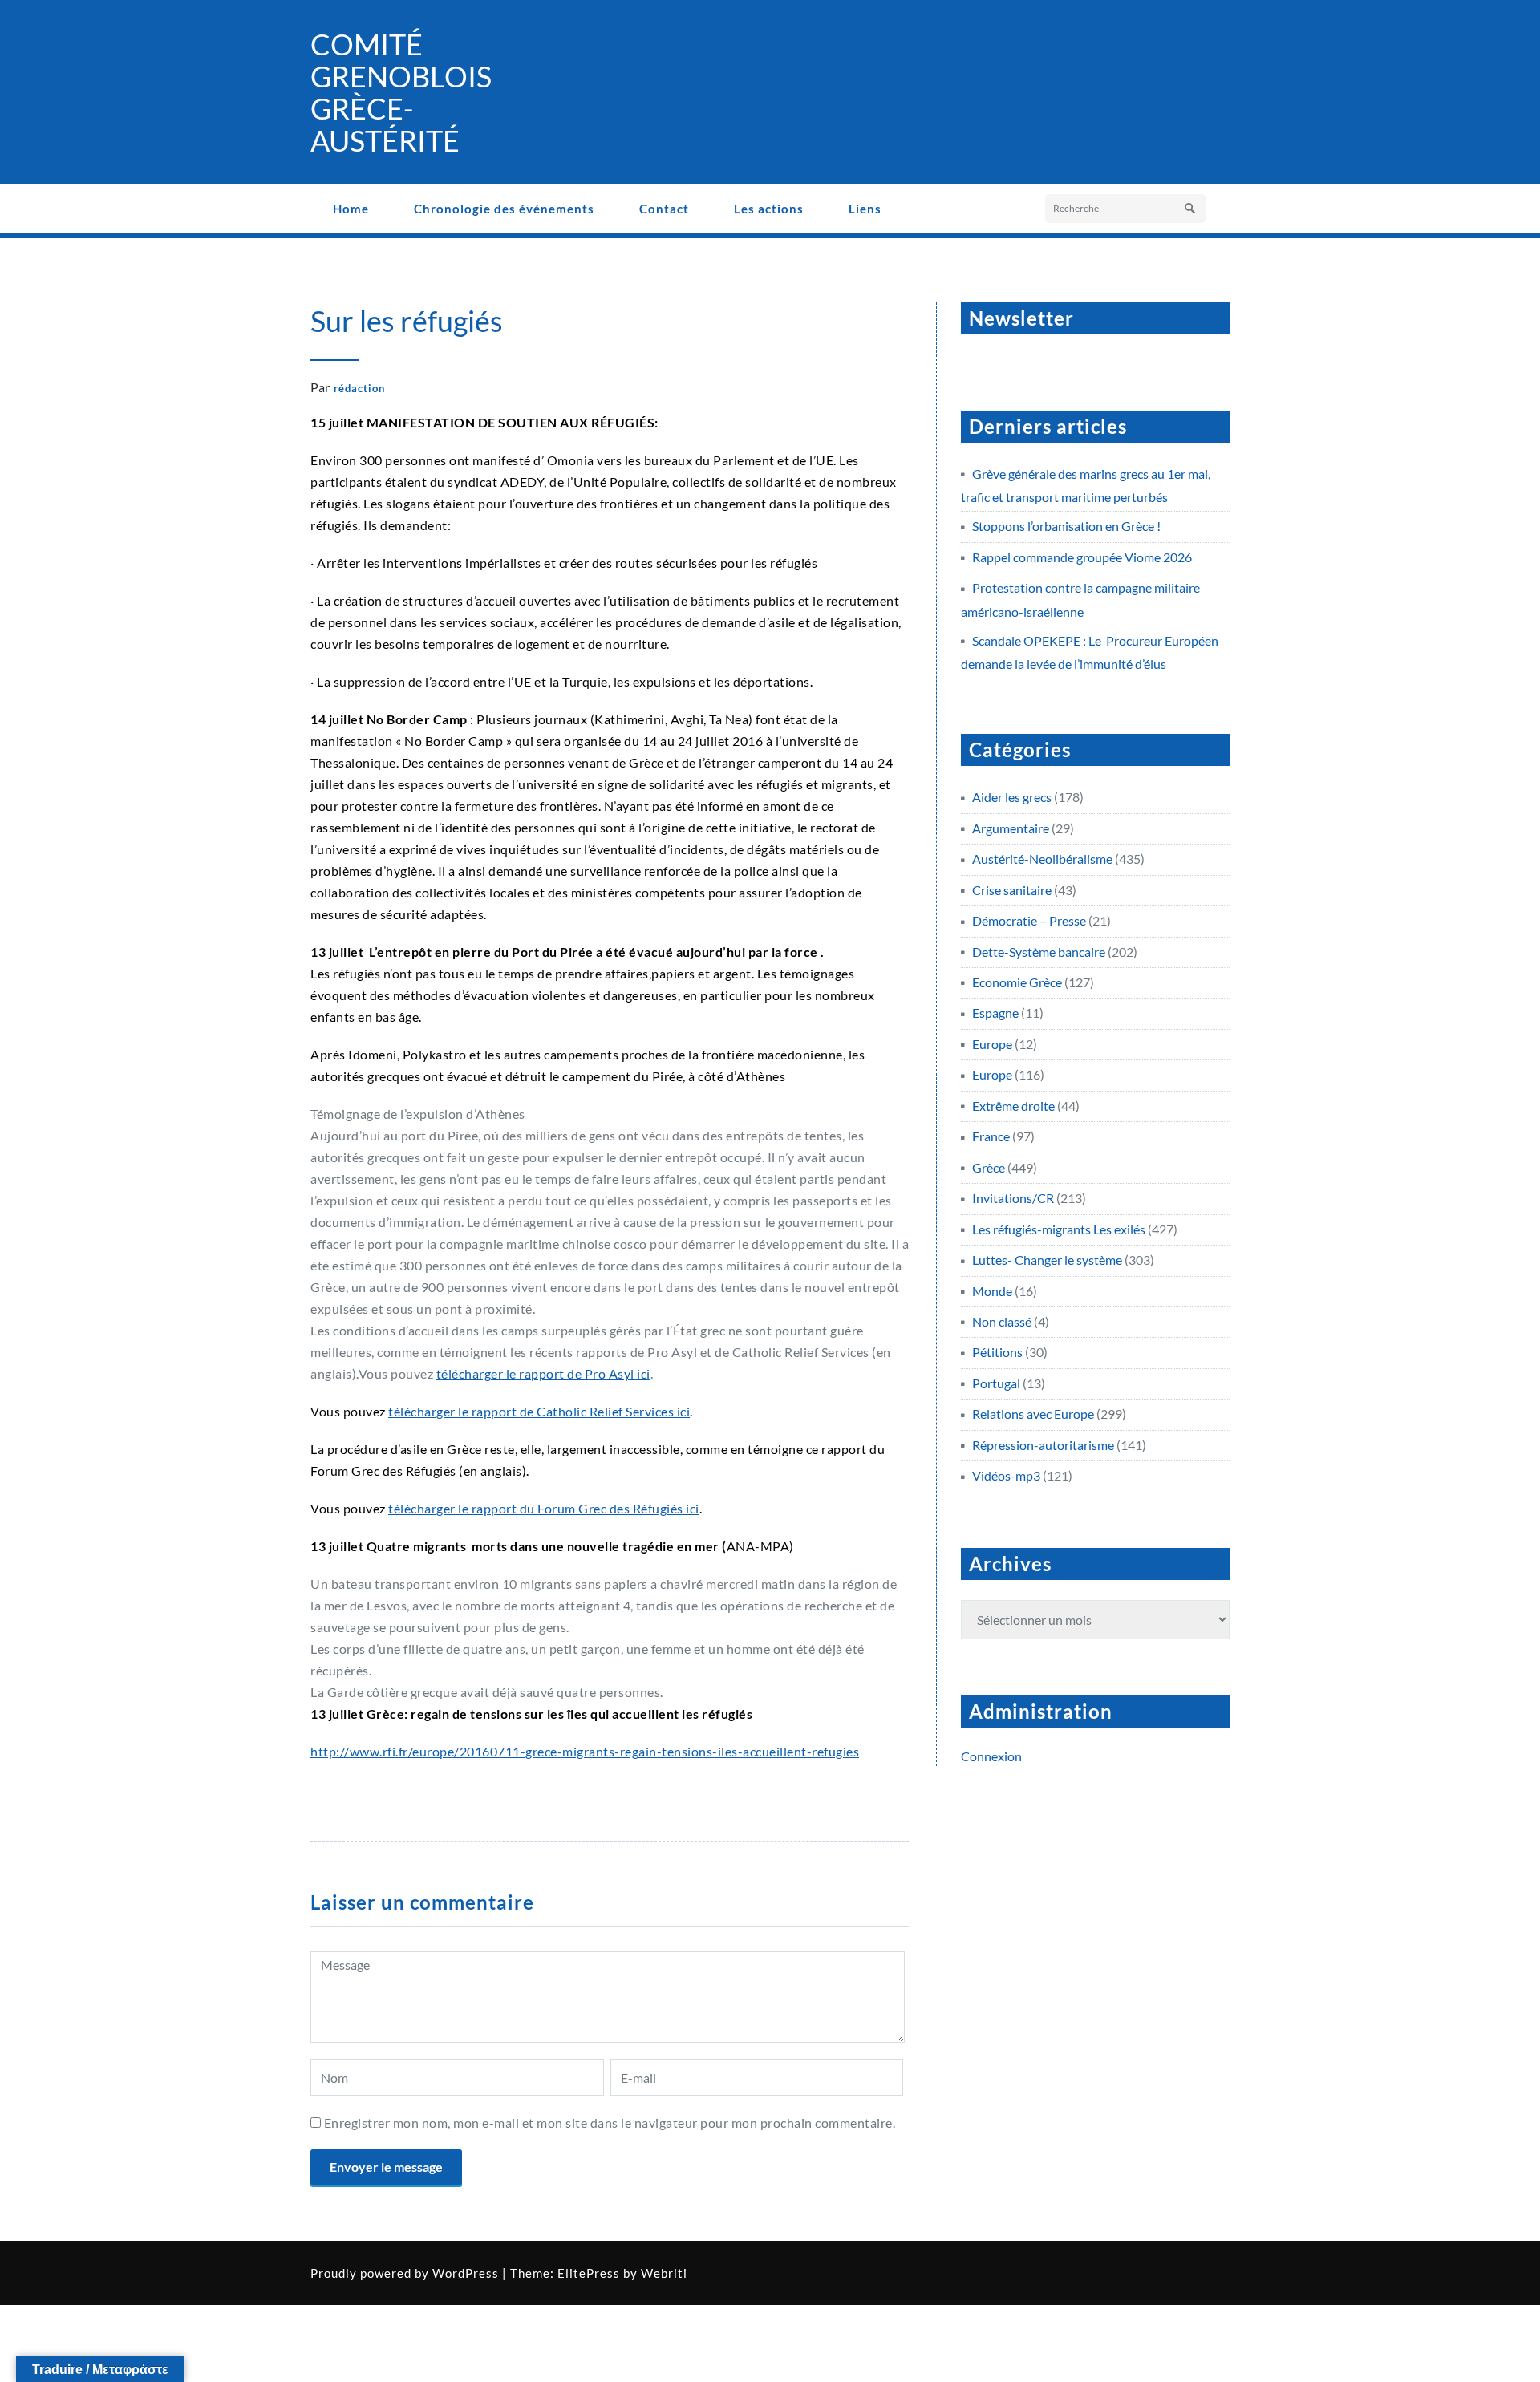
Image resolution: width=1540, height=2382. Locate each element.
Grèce (989, 1167)
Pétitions (997, 1352)
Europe (992, 1044)
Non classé (1002, 1321)
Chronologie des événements (504, 209)
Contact (664, 209)
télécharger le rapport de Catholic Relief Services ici (539, 1411)
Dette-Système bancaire (1039, 952)
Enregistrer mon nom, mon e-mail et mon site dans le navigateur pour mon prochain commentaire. (610, 2123)
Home (351, 209)
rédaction (359, 388)
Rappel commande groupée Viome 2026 (1082, 557)
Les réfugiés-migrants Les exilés (1059, 1229)
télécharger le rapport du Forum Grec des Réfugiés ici (544, 1508)
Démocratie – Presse (1029, 920)
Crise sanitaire (1012, 890)
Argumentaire (1011, 828)
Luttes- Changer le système (1047, 1260)
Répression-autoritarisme (1043, 1445)
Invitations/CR (1013, 1198)
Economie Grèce (1017, 982)
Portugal (996, 1383)
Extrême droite (1013, 1106)
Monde (992, 1291)
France (991, 1136)
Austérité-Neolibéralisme (1042, 859)
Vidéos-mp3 (1006, 1475)
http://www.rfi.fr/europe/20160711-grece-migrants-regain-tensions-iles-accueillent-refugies (585, 1751)
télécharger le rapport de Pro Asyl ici (543, 1373)
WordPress (466, 2273)
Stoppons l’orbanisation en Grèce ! (1066, 526)
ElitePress (589, 2273)
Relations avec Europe (1033, 1414)
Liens (865, 209)
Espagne (995, 1013)
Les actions (769, 209)
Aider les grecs (1012, 797)
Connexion (991, 1756)
